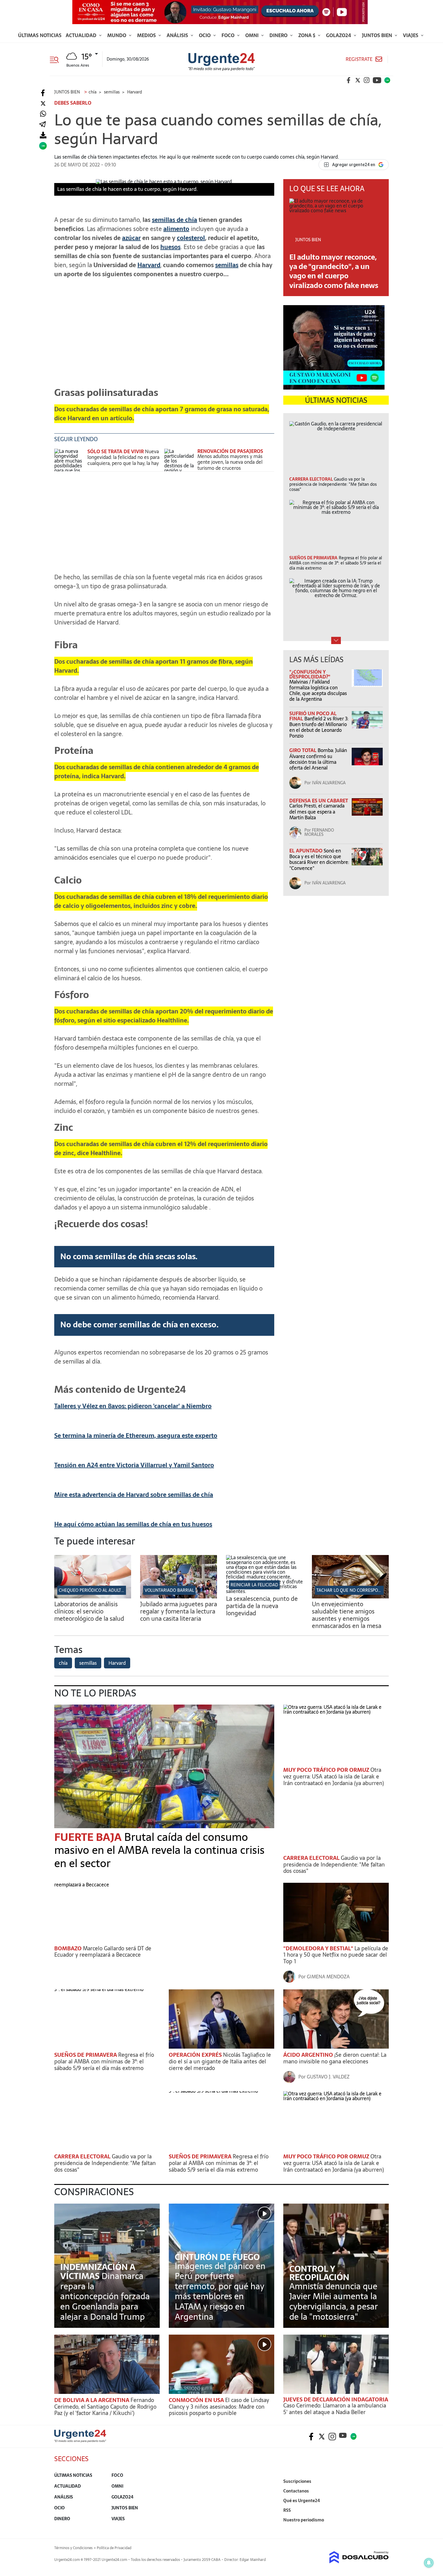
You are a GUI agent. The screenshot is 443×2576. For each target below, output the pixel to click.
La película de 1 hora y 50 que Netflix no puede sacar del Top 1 (336, 1955)
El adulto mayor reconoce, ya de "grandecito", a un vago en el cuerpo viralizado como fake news (334, 271)
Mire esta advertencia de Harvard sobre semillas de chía (134, 1495)
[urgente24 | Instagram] (367, 80)
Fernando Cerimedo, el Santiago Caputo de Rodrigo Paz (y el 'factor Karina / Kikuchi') (105, 2407)
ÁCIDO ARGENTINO (309, 2055)
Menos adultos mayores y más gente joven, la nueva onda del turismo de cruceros (230, 462)
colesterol (191, 238)
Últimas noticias (40, 35)
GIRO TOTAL (303, 750)
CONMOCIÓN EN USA (197, 2400)
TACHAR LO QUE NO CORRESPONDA (352, 1590)
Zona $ (307, 35)
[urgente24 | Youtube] (377, 80)
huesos (170, 247)
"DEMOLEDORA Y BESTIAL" (319, 1948)
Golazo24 (339, 35)
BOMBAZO (69, 1948)
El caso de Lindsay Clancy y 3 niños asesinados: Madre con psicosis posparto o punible (219, 2407)
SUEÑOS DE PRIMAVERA (86, 2055)
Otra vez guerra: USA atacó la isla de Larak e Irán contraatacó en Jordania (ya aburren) (334, 1776)
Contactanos (296, 2491)
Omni (253, 35)
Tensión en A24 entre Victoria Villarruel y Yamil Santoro (134, 1465)
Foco (229, 35)
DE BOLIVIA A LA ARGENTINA (92, 2400)
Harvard (149, 265)
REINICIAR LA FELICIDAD (254, 1585)
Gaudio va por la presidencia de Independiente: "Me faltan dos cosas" (334, 1864)
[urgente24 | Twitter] (358, 80)
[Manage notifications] (429, 2563)
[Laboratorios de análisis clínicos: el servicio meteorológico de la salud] (93, 1597)
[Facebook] (43, 93)
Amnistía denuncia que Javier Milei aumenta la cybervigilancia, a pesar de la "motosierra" (334, 2301)
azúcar (131, 238)
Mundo (117, 35)
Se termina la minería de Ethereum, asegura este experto (136, 1436)
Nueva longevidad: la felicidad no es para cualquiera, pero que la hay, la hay (123, 457)
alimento (176, 229)
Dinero (279, 35)
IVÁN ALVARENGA (329, 783)
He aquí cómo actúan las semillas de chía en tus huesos (133, 1524)
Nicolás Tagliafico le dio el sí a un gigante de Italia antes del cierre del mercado (220, 2061)
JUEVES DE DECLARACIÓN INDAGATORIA (336, 2399)
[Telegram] (42, 125)
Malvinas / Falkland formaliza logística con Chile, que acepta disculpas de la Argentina (318, 691)
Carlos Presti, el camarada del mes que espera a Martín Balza (317, 811)
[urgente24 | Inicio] (382, 2529)
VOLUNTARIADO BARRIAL (169, 1590)
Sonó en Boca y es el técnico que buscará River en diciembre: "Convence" (319, 859)
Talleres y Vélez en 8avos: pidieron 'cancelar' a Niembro (133, 1406)
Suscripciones (297, 2481)
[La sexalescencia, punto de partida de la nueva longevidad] (264, 1591)
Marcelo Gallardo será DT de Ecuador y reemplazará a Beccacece (103, 1952)
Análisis (178, 35)
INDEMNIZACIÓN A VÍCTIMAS (98, 2271)
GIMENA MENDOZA (328, 1977)
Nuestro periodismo (304, 2520)
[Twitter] (43, 104)
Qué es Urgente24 (302, 2501)
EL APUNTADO (306, 851)
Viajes (411, 35)
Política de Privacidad (114, 2548)
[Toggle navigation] (57, 59)
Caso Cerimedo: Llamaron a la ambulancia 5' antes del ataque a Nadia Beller (335, 2409)
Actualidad (82, 35)
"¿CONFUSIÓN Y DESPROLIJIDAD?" (310, 674)
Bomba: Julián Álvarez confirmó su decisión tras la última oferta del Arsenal (318, 759)
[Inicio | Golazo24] (387, 80)
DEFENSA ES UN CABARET (319, 801)
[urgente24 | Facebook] (349, 80)
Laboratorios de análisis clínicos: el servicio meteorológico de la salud (89, 1611)
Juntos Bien (378, 35)
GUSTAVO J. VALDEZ (328, 2077)
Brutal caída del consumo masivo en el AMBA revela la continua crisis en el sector (159, 1850)
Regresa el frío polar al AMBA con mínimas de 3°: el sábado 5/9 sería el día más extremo (104, 2061)
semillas (227, 265)
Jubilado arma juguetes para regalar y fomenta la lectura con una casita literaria (179, 1611)
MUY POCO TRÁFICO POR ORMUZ (327, 1770)
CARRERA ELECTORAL (312, 1858)
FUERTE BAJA (89, 1837)
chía (63, 1663)
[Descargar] (43, 135)
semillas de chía (174, 220)
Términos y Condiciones (73, 2548)
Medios (147, 35)
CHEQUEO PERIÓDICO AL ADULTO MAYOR (99, 1590)
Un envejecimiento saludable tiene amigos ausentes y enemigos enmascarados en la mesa (347, 1615)
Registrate (359, 59)
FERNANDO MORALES (319, 832)
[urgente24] (80, 2441)
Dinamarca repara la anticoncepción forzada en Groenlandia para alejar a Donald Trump (105, 2296)
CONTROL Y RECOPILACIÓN (319, 2273)
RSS (287, 2510)
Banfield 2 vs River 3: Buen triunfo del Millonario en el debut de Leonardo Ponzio (319, 727)
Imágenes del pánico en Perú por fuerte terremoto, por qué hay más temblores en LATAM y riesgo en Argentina (220, 2291)
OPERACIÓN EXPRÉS (196, 2055)
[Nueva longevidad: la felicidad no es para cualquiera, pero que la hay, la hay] (69, 460)
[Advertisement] (164, 337)
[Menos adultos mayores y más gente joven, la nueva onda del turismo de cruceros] (179, 460)
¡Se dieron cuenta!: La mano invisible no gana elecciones (335, 2058)
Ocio (205, 35)
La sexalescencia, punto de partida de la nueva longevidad (262, 1606)
